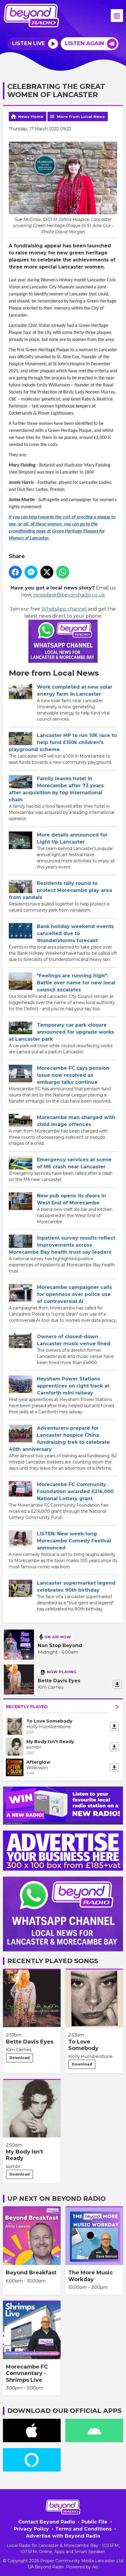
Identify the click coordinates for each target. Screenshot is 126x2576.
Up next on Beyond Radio (57, 2199)
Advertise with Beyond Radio (63, 2536)
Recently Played (27, 1707)
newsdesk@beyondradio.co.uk (69, 595)
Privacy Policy (31, 2529)
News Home (31, 116)
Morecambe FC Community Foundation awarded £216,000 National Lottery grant (75, 1491)
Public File (94, 2522)
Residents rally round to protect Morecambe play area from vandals (60, 890)
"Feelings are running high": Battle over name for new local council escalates (76, 983)
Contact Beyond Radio (47, 2522)
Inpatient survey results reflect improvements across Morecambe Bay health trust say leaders (62, 1245)
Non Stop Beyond (60, 1646)
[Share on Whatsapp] (63, 572)
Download (19, 2058)
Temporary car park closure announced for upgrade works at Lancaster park (61, 1032)
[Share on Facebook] (15, 572)
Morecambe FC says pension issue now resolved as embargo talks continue (73, 1075)
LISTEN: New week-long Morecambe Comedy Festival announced (74, 1541)
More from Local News (81, 116)
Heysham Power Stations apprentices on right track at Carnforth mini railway (73, 1386)
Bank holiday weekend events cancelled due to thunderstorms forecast (75, 933)
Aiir (95, 2567)
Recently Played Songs (53, 1961)
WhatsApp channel (64, 609)
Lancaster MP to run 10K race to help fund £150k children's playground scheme (63, 742)
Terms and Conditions (84, 2529)
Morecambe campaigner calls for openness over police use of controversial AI (74, 1294)
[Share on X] (47, 572)
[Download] (117, 1684)
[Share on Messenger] (31, 572)
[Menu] (117, 16)
